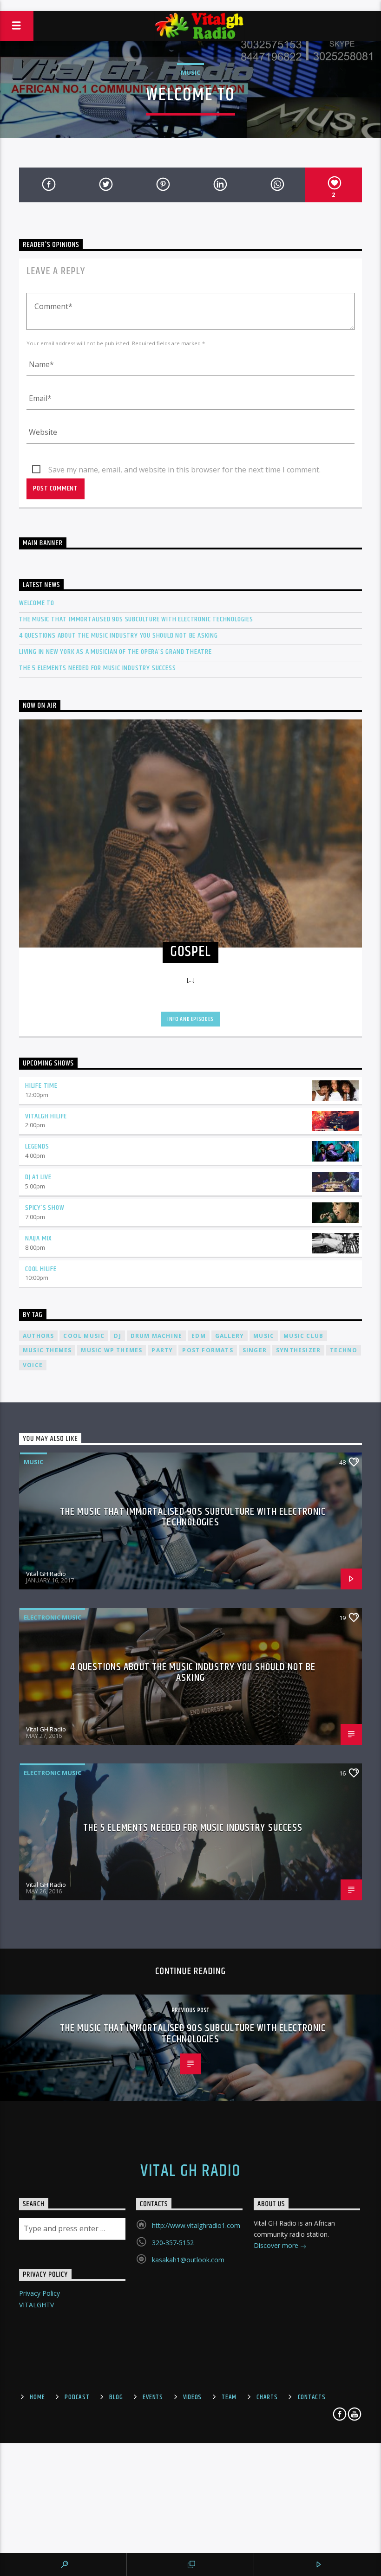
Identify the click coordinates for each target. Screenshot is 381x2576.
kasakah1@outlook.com (188, 2260)
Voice (33, 1365)
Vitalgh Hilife (46, 1116)
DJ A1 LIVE (38, 1177)
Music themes (47, 1350)
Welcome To (37, 603)
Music (190, 72)
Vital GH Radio (46, 1574)
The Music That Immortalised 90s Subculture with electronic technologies (136, 619)
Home (37, 2397)
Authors (38, 1336)
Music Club (303, 1336)
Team (229, 2397)
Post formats (207, 1350)
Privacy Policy (39, 2293)
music (264, 1336)
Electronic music (53, 1617)
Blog (116, 2397)
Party (162, 1350)
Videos (192, 2397)
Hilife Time (41, 1086)
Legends (37, 1146)
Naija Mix (39, 1238)
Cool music (84, 1336)
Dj (117, 1336)
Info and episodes (190, 1019)
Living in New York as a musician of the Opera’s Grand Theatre (115, 652)
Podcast (77, 2397)
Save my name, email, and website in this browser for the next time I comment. (184, 470)
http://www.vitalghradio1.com (196, 2225)
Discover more (277, 2245)
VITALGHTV (36, 2305)
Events (153, 2397)
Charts (267, 2397)
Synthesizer (298, 1350)
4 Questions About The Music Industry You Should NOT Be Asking (118, 636)
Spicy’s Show (45, 1208)
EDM (199, 1336)
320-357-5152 (173, 2243)
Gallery (230, 1336)
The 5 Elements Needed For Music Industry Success (97, 668)
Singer (255, 1350)
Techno (344, 1350)
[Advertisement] (190, 5)
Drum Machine (156, 1336)
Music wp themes (112, 1350)
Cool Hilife (41, 1269)
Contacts (312, 2397)
